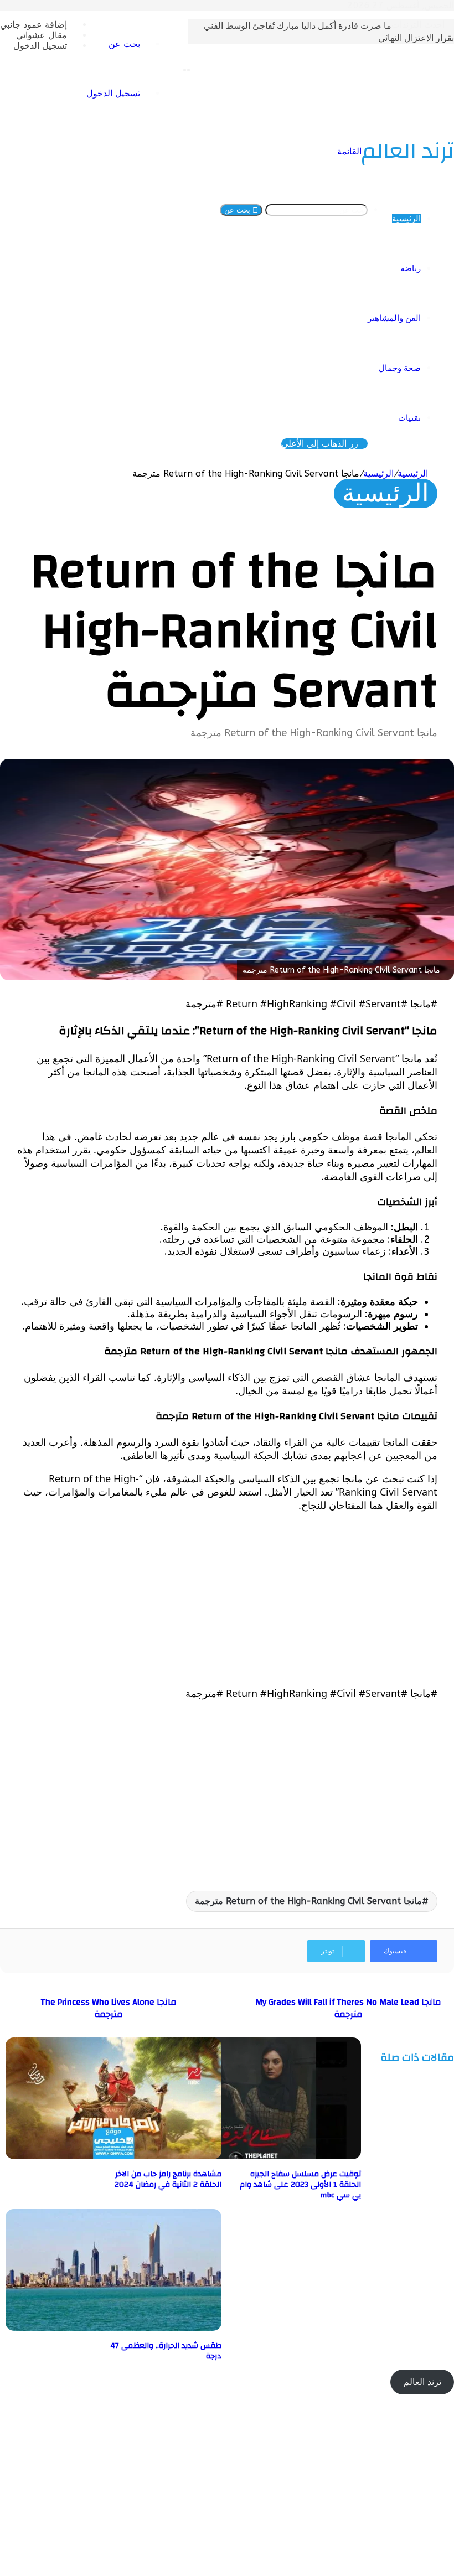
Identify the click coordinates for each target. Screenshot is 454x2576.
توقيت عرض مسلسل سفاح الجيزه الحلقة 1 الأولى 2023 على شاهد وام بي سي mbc (300, 2185)
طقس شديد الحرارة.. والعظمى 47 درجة (166, 2351)
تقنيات (409, 418)
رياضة (411, 268)
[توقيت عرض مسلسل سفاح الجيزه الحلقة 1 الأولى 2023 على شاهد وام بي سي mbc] (253, 2156)
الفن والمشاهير (394, 318)
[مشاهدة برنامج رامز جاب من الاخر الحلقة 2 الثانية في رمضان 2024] (114, 2156)
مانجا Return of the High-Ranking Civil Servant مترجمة (308, 1901)
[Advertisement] (227, 1599)
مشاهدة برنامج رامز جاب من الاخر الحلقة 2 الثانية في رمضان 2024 (168, 2179)
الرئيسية (406, 219)
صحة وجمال (400, 368)
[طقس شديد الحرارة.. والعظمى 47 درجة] (114, 2328)
